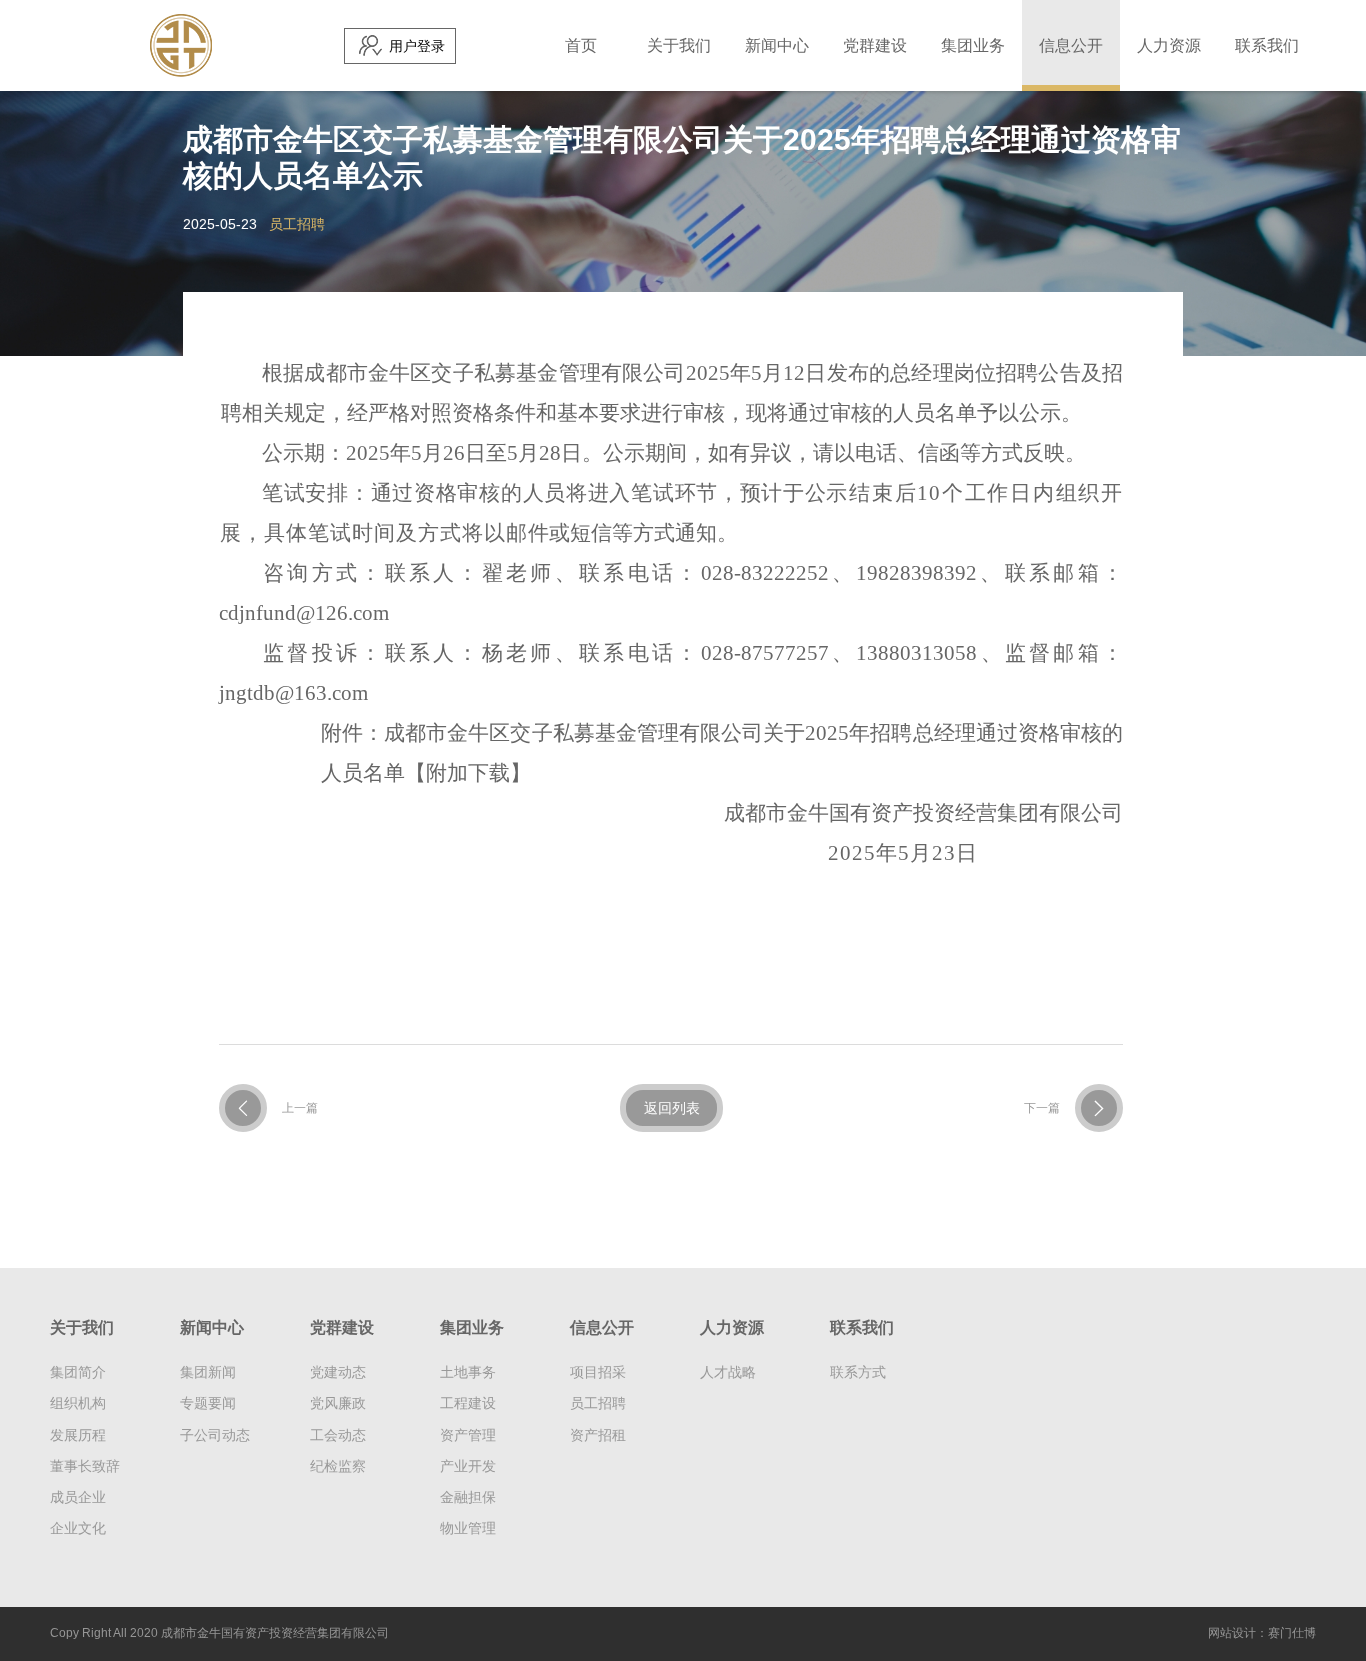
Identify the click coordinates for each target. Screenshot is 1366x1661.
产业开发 (468, 1466)
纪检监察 (338, 1466)
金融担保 (468, 1497)
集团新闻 (208, 1372)
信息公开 (1071, 45)
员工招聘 (598, 1403)
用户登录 (417, 46)
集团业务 (973, 45)
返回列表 (672, 1108)
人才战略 (728, 1372)
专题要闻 (208, 1403)
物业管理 (468, 1528)
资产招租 (598, 1435)
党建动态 (338, 1372)
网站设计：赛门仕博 (1262, 1633)
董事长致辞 (85, 1466)
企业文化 (78, 1528)
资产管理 (468, 1435)
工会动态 (338, 1435)
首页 (581, 45)
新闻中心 (777, 45)
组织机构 (78, 1403)
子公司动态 (215, 1435)
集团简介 (78, 1372)
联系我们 (1267, 45)
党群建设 (875, 45)
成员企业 (78, 1497)
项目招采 (598, 1372)
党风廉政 (338, 1403)
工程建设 (468, 1403)
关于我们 (679, 45)
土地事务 (468, 1372)
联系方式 (858, 1372)
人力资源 (1169, 45)
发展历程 (78, 1435)
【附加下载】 (468, 773)
